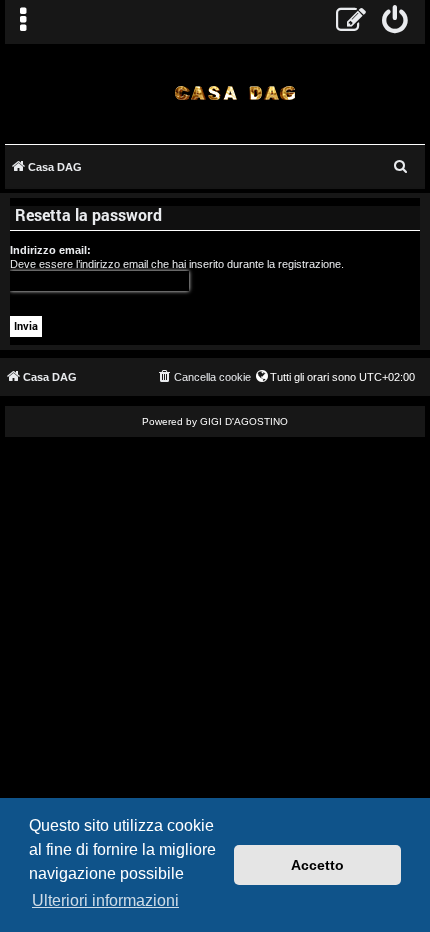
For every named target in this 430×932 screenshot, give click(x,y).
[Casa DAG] (235, 92)
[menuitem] (395, 22)
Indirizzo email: (50, 250)
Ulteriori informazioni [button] (105, 900)
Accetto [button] (317, 865)
